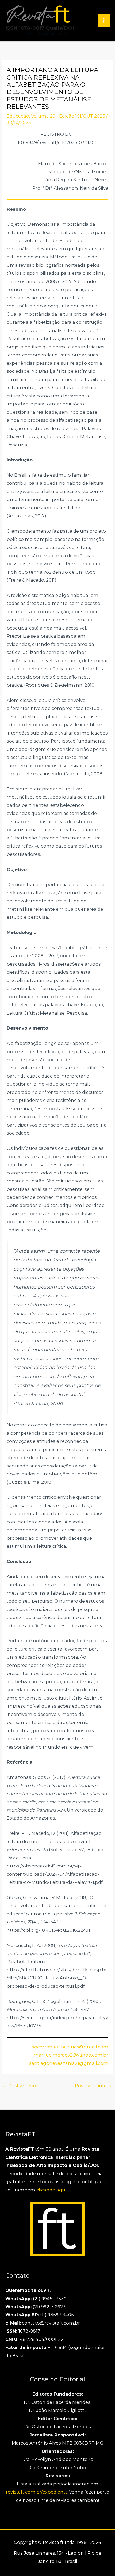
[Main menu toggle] (104, 20)
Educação (18, 116)
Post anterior (20, 2086)
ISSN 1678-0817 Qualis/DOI (40, 28)
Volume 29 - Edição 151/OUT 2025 (68, 116)
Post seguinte (93, 2086)
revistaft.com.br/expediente (37, 2492)
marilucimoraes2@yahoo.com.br (71, 2055)
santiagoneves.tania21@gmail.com (69, 2063)
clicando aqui (51, 2190)
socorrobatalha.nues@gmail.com (70, 2047)
